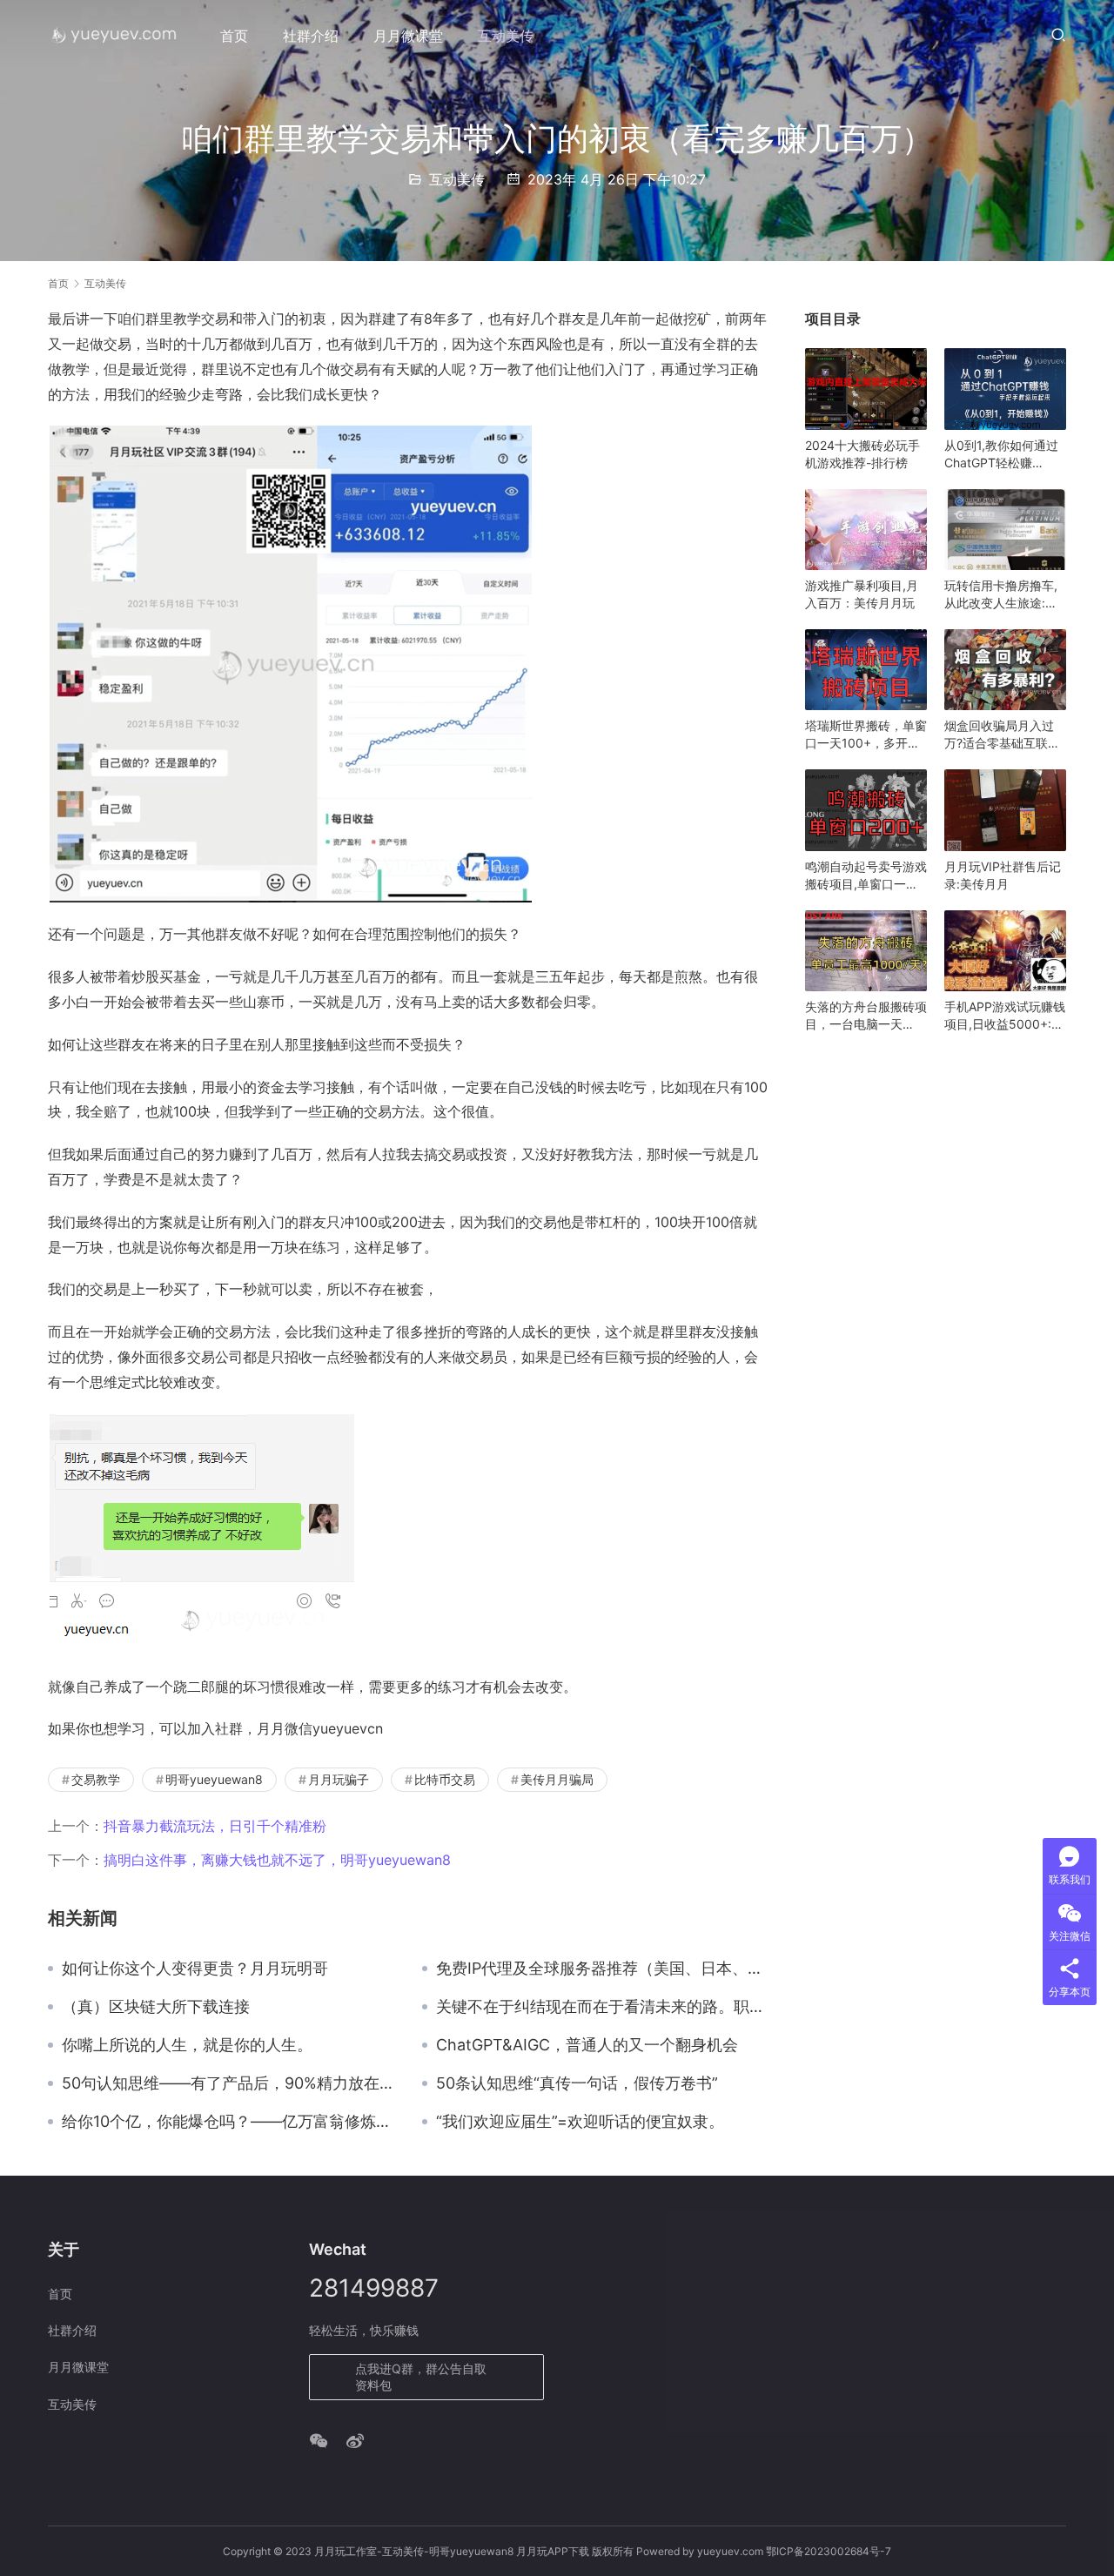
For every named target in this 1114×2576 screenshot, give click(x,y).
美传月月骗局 (557, 1779)
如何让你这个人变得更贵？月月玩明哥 (195, 1969)
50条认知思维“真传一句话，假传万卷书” (577, 2083)
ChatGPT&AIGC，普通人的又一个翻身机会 (587, 2045)
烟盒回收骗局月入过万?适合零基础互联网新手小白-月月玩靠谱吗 (1002, 735)
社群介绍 (311, 36)
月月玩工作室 (346, 2551)
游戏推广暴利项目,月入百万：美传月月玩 (862, 594)
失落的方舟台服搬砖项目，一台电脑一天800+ (866, 1016)
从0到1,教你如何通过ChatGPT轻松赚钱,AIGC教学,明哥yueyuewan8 (1001, 455)
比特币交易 (445, 1779)
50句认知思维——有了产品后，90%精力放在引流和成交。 (229, 2083)
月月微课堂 (408, 36)
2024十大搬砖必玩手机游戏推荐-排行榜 (862, 454)
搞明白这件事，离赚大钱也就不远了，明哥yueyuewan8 (277, 1860)
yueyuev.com (730, 2551)
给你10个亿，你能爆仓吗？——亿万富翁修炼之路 (229, 2122)
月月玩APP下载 (553, 2551)
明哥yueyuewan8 (214, 1779)
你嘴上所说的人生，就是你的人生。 (187, 2045)
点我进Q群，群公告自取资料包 (421, 2377)
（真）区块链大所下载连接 (156, 2007)
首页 (234, 36)
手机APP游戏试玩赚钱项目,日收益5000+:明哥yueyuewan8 (1005, 1016)
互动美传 (506, 36)
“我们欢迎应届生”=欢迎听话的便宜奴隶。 (580, 2122)
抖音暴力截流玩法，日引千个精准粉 (215, 1826)
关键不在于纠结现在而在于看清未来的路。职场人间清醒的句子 (603, 2007)
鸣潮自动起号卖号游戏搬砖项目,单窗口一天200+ (866, 876)
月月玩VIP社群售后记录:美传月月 (1003, 875)
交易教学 (96, 1779)
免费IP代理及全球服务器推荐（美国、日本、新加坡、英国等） (603, 1969)
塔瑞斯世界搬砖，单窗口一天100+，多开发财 (866, 735)
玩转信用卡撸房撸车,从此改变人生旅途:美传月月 (1001, 595)
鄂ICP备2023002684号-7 (829, 2551)
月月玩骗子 (339, 1779)
